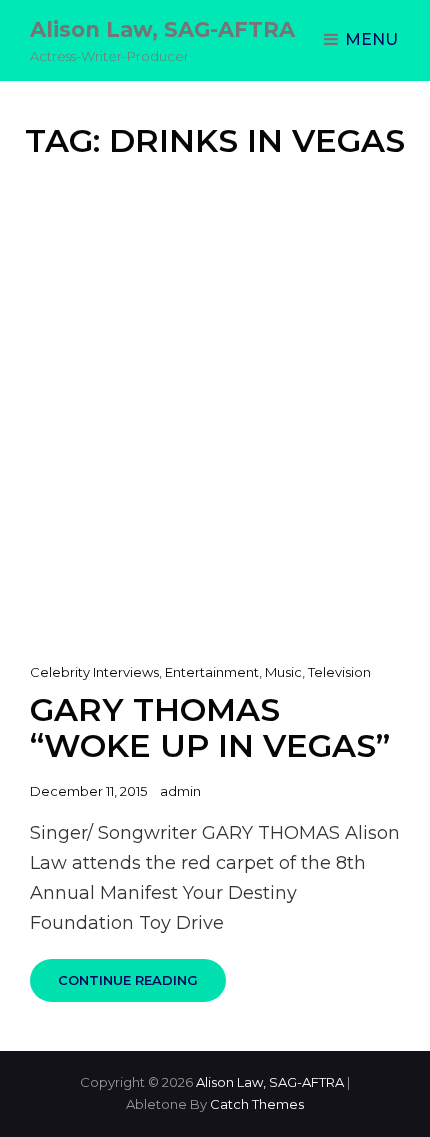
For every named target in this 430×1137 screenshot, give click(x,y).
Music (283, 672)
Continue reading (142, 987)
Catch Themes (257, 1104)
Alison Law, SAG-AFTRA (162, 29)
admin (180, 791)
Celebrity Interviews (94, 672)
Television (339, 672)
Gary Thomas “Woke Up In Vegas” (210, 727)
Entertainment (212, 672)
